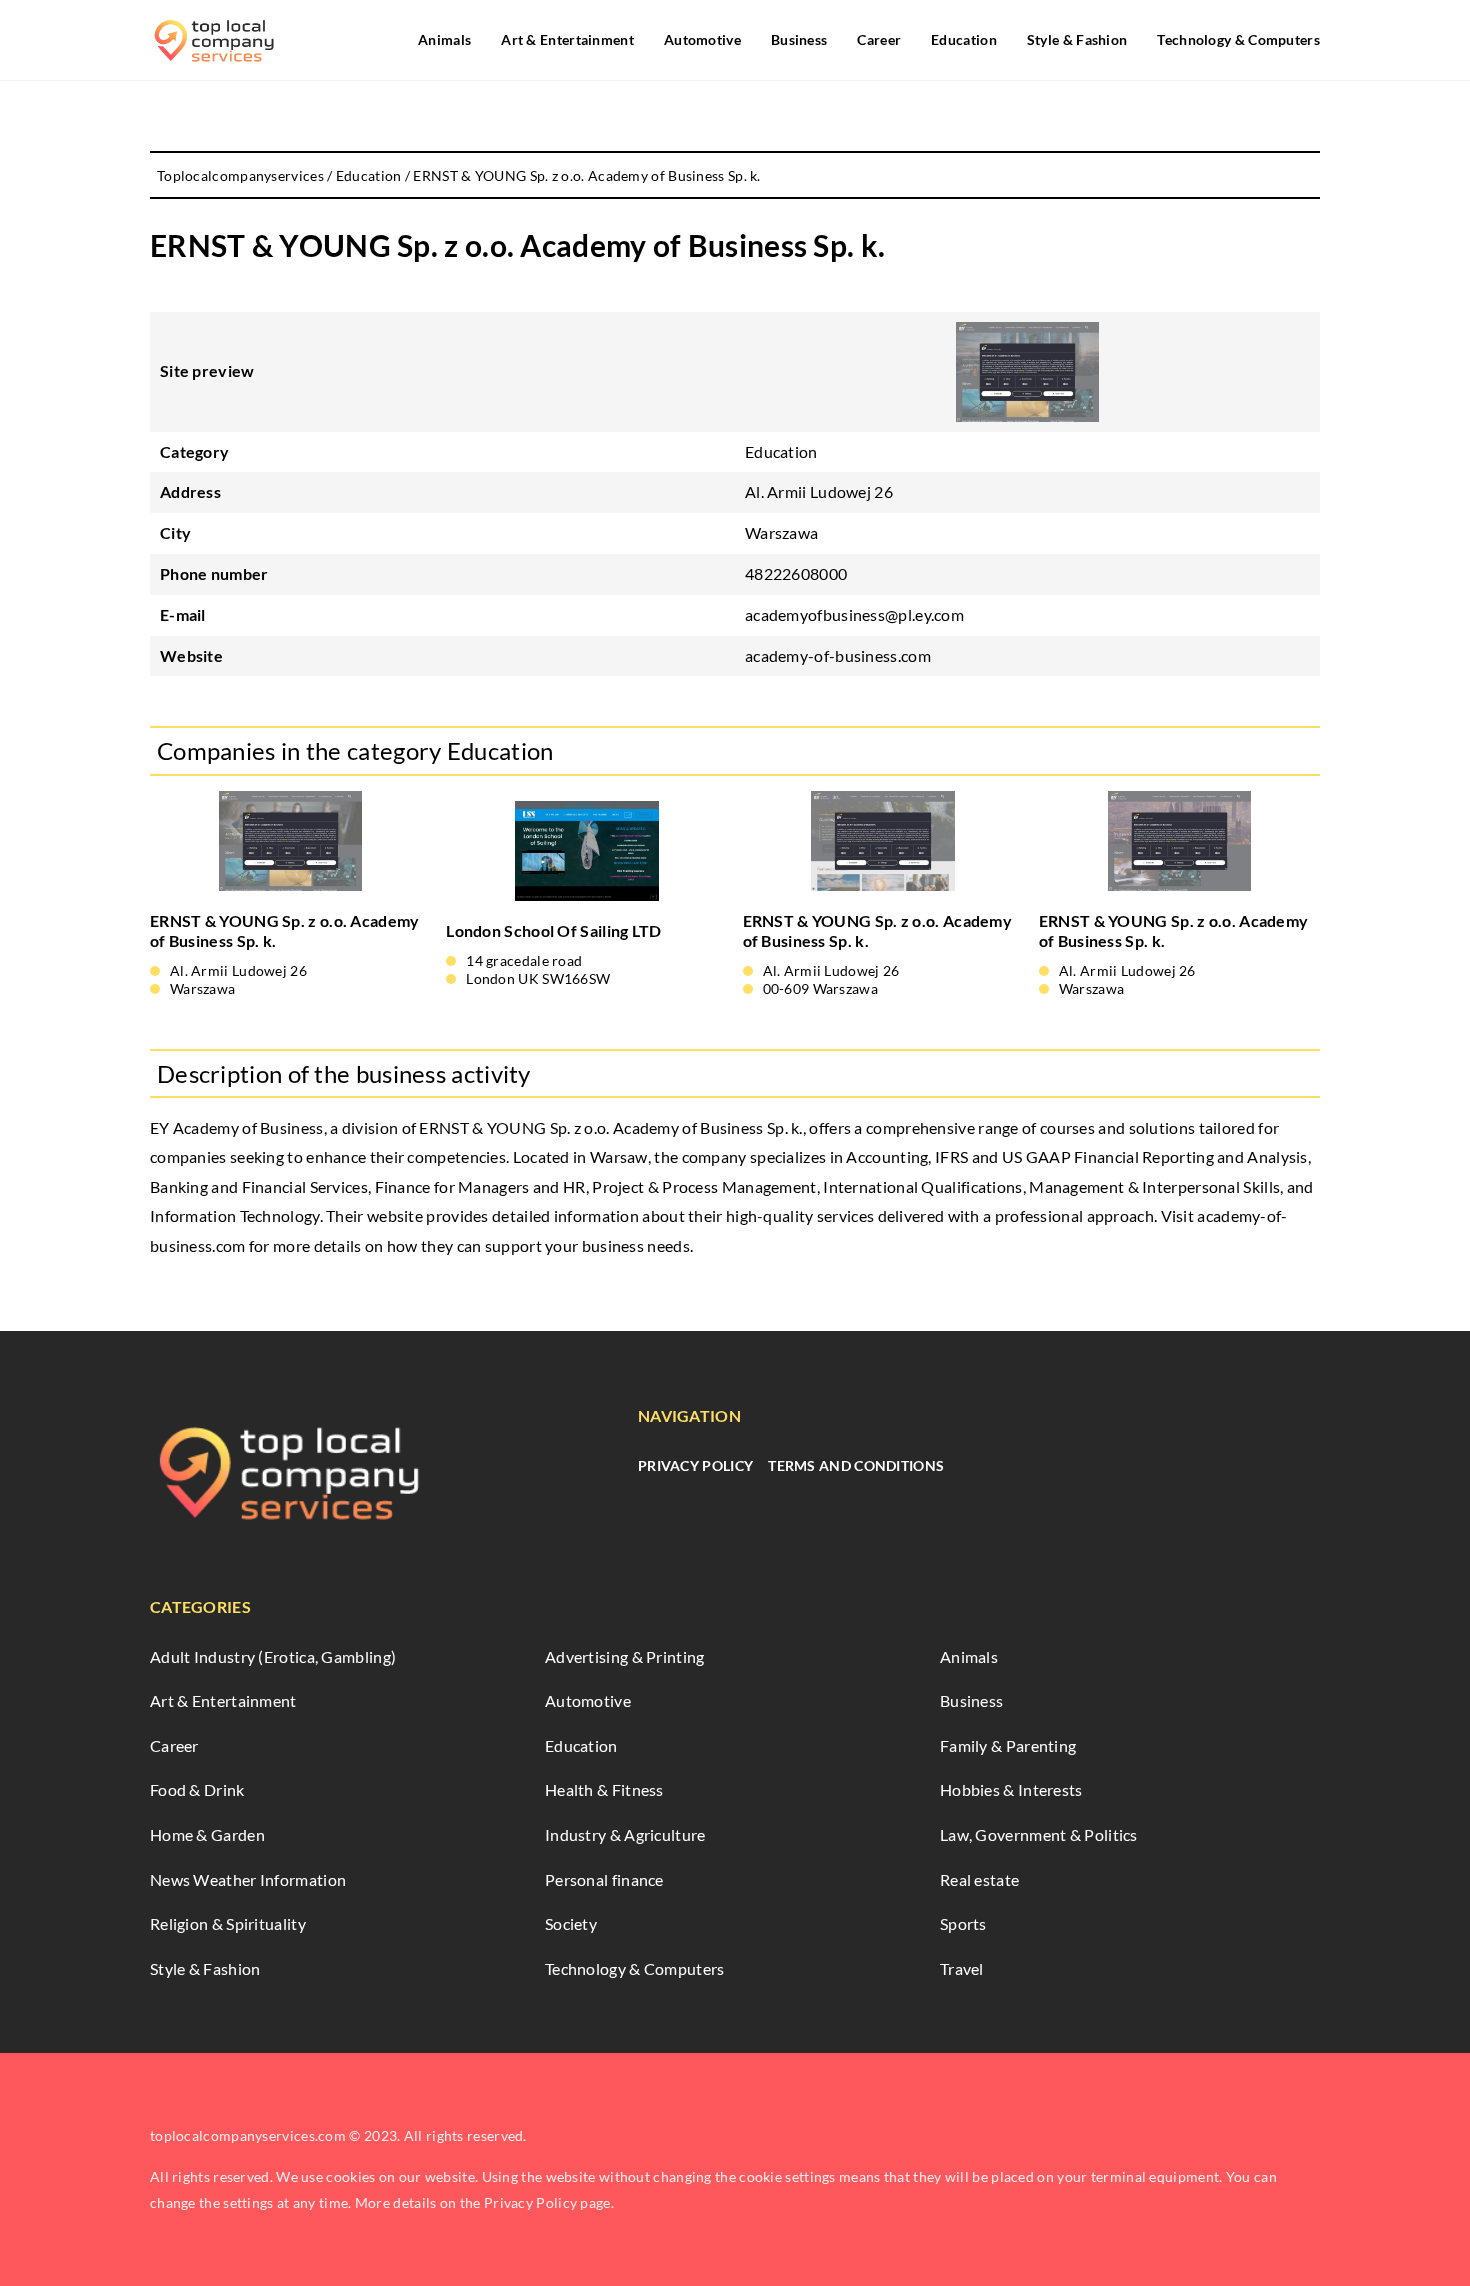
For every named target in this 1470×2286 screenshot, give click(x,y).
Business (799, 39)
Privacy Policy (695, 1465)
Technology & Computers (1238, 39)
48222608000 (796, 573)
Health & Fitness (604, 1789)
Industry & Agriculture (625, 1834)
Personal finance (604, 1879)
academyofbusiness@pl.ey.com (854, 614)
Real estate (979, 1879)
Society (571, 1923)
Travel (962, 1968)
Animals (444, 39)
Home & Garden (207, 1834)
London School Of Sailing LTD (553, 930)
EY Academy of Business (237, 1127)
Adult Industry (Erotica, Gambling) (273, 1656)
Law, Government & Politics (1039, 1834)
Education (964, 39)
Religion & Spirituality (228, 1923)
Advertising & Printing (625, 1656)
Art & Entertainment (567, 39)
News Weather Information (248, 1879)
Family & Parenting (1008, 1745)
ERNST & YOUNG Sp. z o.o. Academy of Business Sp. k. (285, 931)
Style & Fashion (1077, 39)
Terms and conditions (856, 1465)
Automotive (702, 39)
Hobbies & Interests (1011, 1789)
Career (879, 39)
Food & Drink (197, 1789)
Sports (963, 1923)
